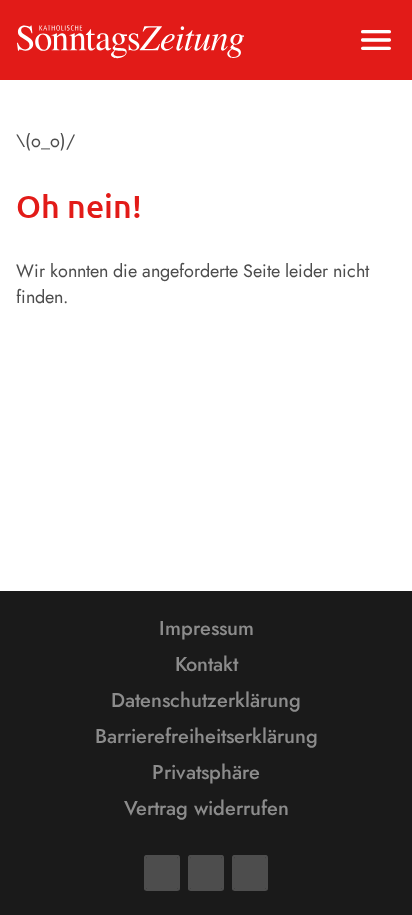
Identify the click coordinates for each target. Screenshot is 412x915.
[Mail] (206, 873)
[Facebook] (162, 873)
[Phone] (250, 873)
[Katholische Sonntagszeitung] (130, 40)
